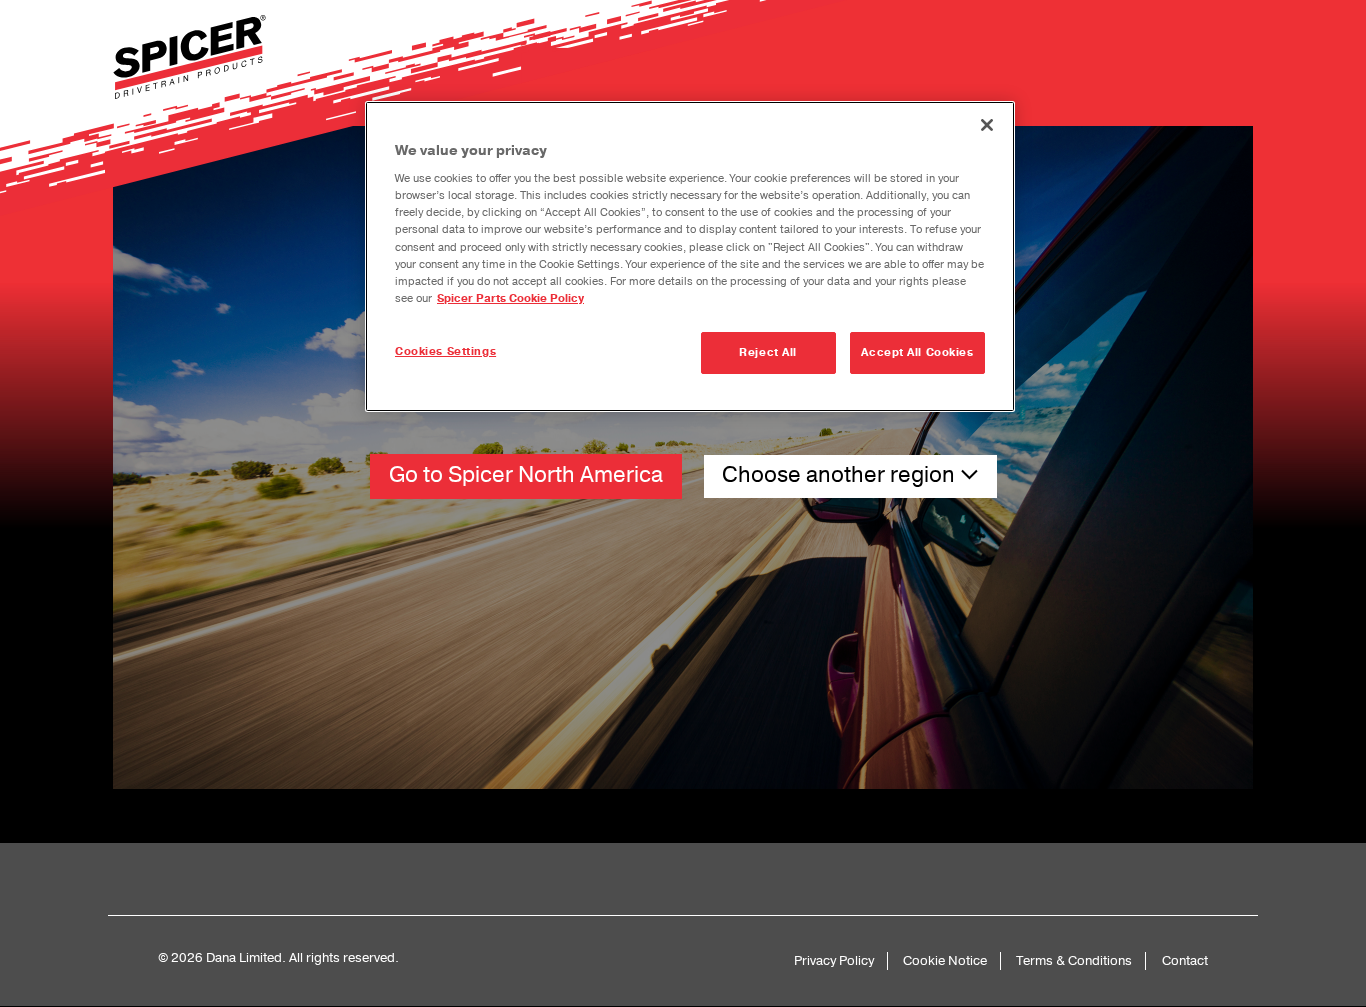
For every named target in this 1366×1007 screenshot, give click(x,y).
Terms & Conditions (1074, 960)
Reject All (768, 352)
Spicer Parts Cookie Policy (510, 298)
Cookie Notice (945, 960)
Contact (1185, 960)
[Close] (987, 125)
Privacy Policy (834, 960)
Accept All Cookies (917, 352)
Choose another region (841, 475)
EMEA (683, 574)
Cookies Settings (445, 351)
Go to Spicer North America (526, 475)
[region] (690, 256)
